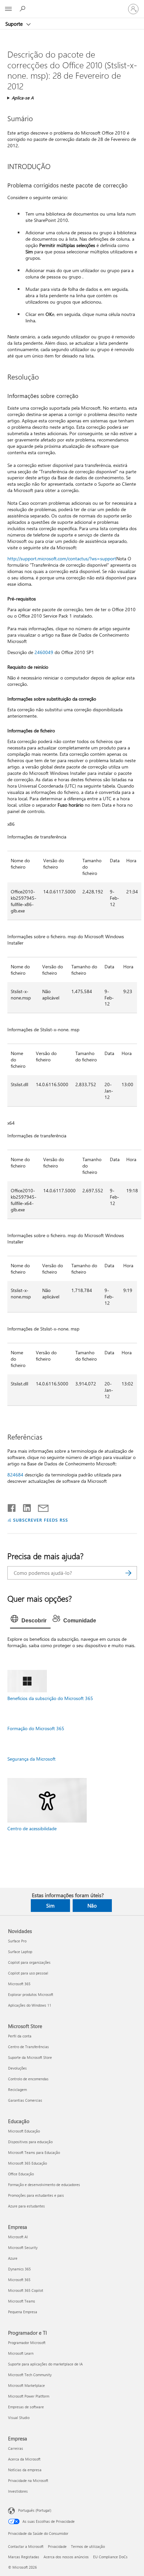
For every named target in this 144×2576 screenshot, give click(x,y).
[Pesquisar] (129, 1573)
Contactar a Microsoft (26, 2546)
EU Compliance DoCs (110, 2557)
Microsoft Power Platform (29, 2396)
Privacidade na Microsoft (28, 2480)
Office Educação (21, 2174)
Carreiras (16, 2448)
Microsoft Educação (24, 2131)
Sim (50, 1906)
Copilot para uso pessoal (28, 1973)
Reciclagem (17, 2089)
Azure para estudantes (26, 2206)
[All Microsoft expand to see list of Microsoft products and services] (8, 9)
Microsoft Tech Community (30, 2375)
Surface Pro (17, 1941)
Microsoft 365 (19, 1984)
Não (92, 1906)
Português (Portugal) (35, 2510)
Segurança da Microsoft (31, 1759)
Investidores (18, 2491)
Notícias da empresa (25, 2470)
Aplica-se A (23, 98)
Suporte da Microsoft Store (30, 2057)
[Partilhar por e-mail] (40, 1507)
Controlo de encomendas (28, 2079)
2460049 (44, 652)
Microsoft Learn (21, 2353)
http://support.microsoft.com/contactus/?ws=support (62, 558)
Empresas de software (26, 2407)
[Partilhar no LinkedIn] (24, 1507)
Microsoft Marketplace (26, 2385)
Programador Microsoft (27, 2343)
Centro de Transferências (28, 2047)
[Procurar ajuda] (23, 9)
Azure (13, 2258)
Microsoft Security (23, 2247)
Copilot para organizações (29, 1962)
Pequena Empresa (23, 2312)
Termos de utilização (88, 2546)
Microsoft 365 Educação (27, 2163)
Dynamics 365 (19, 2269)
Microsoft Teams (22, 2301)
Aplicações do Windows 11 (30, 2005)
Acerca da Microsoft (24, 2459)
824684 (15, 1475)
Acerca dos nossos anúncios (66, 2557)
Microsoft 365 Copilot (26, 2290)
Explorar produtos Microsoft (31, 1994)
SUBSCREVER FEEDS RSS (41, 1520)
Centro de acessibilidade (32, 1828)
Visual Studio (19, 2418)
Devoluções (17, 2068)
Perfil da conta (20, 2036)
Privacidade (57, 2546)
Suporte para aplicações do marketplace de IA (45, 2364)
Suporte (15, 24)
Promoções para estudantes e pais (36, 2195)
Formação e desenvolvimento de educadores (44, 2185)
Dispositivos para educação (30, 2142)
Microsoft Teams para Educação (34, 2152)
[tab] (30, 1621)
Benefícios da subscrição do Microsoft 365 (50, 1698)
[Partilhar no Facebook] (12, 1507)
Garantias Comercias (25, 2100)
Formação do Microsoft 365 (36, 1728)
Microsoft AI (18, 2237)
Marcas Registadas (24, 2557)
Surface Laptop (20, 1952)
